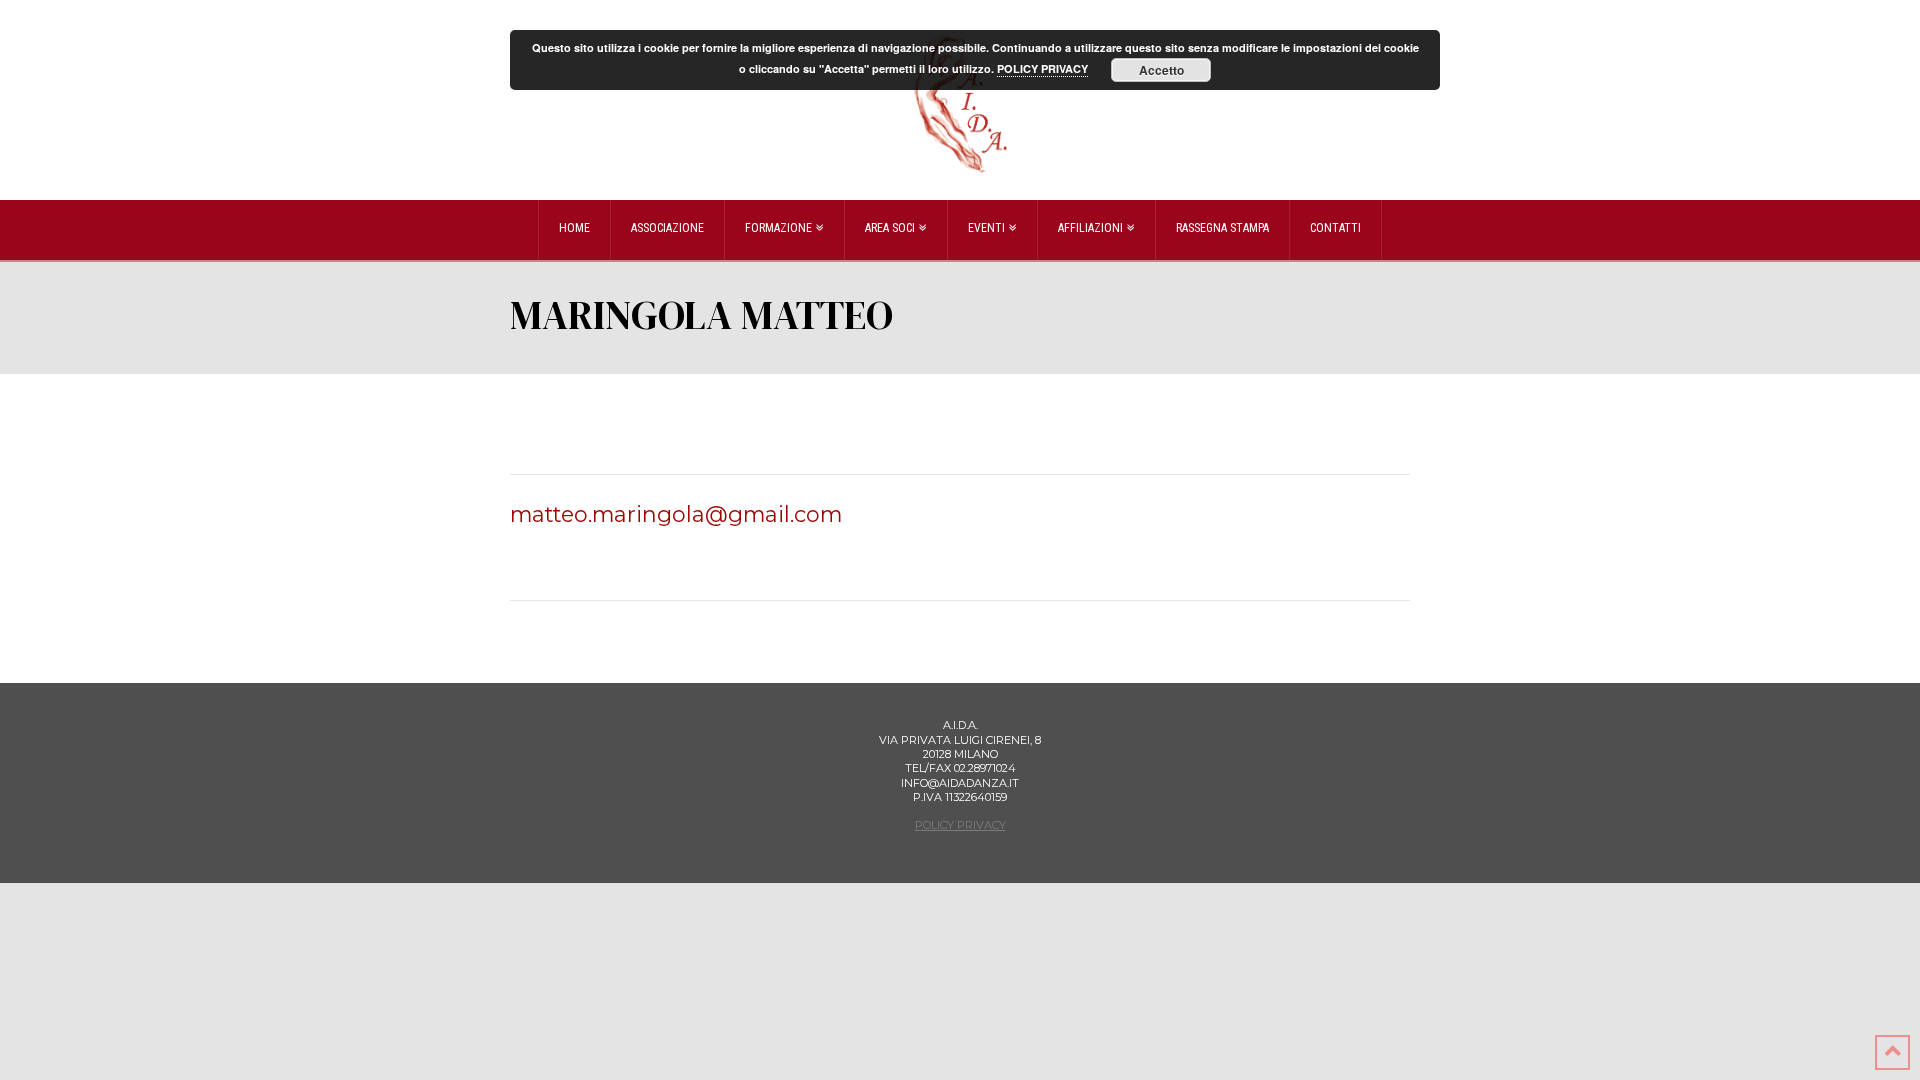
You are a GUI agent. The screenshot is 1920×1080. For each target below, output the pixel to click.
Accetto (1161, 70)
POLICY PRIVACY (960, 825)
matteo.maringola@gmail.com (676, 514)
